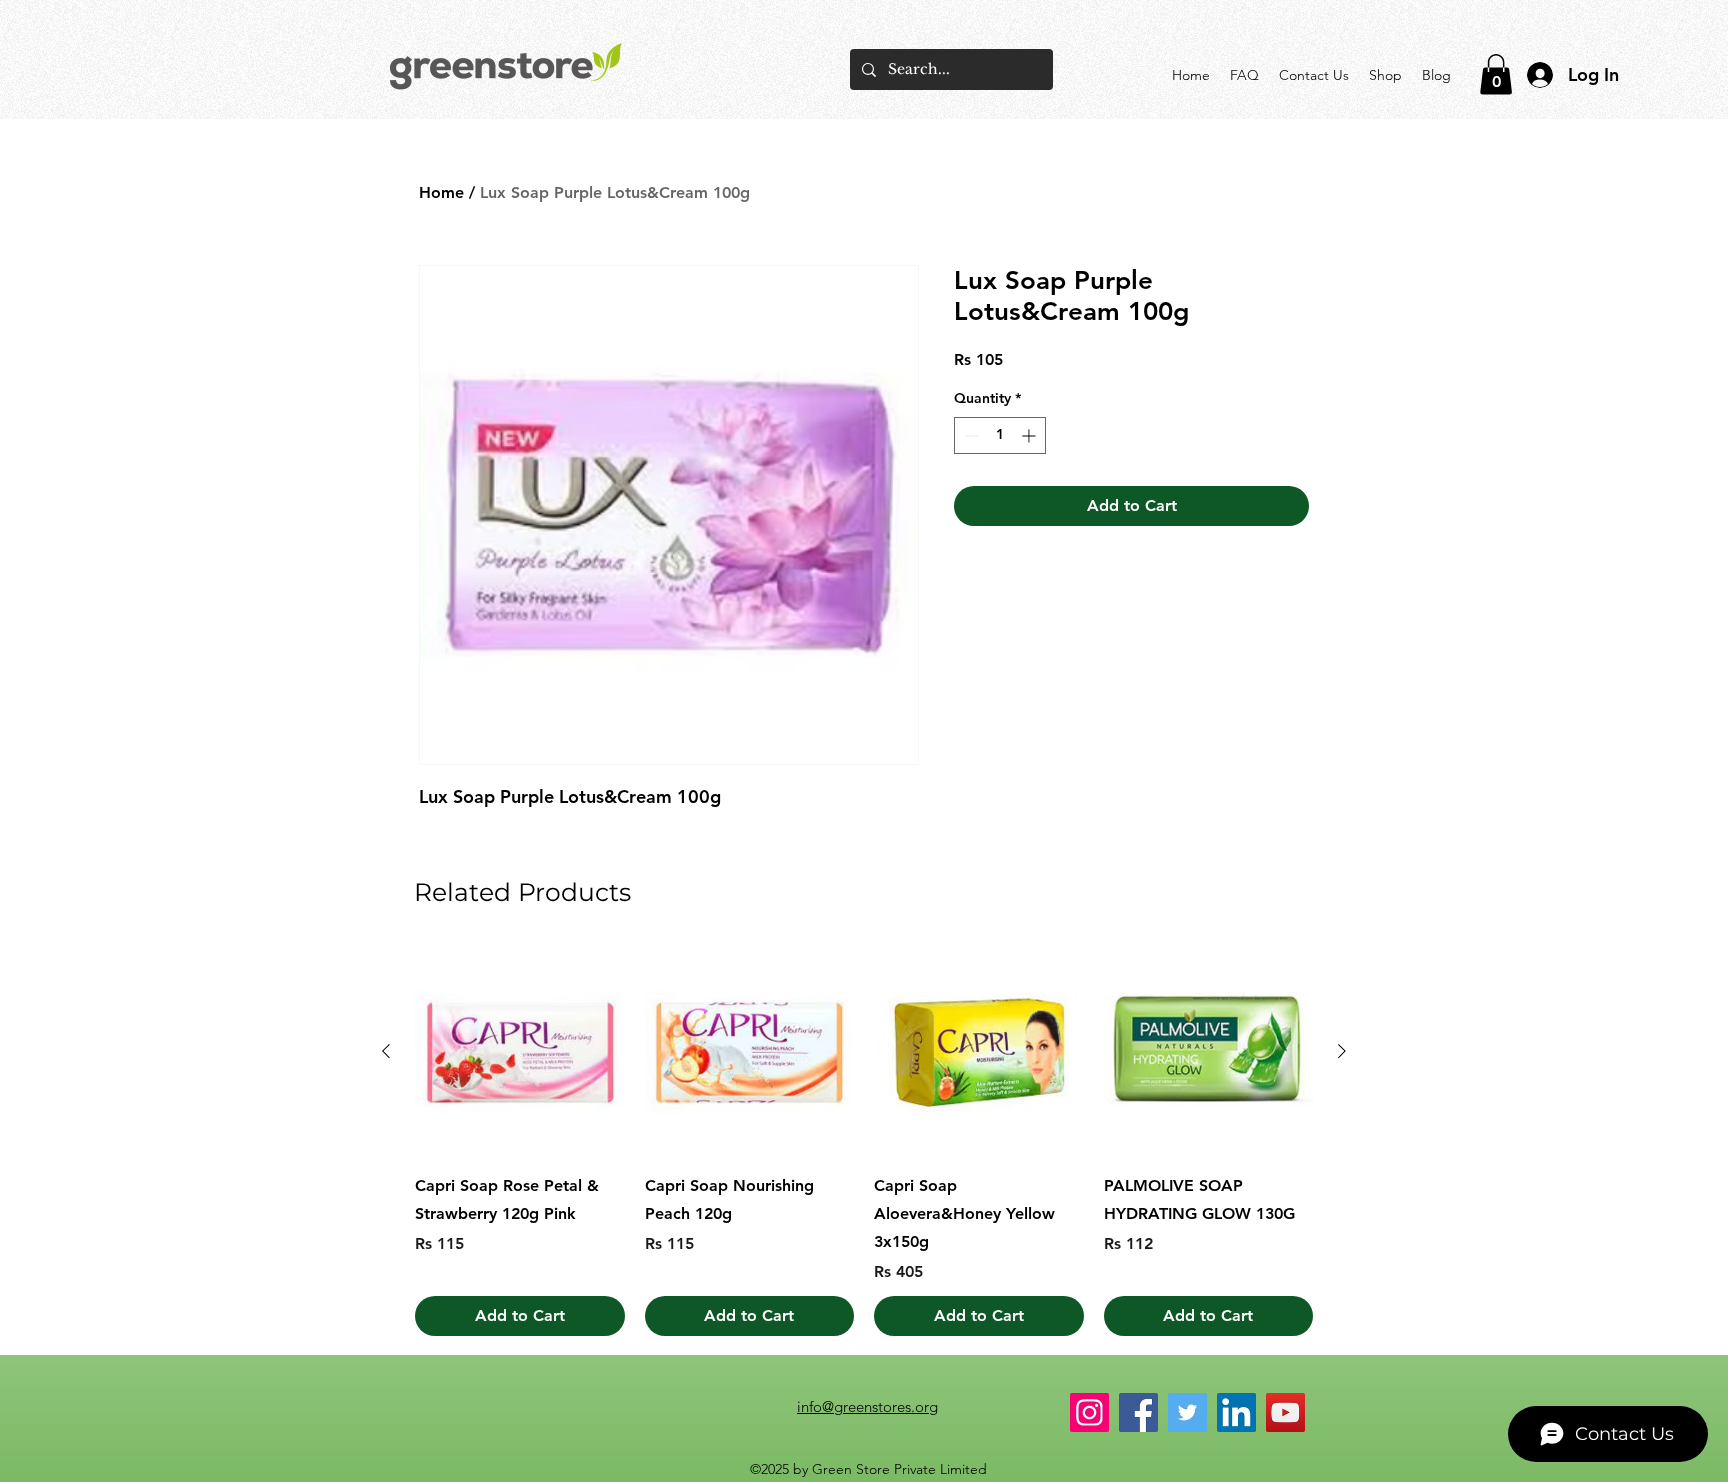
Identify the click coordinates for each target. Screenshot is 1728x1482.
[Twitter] (1187, 1412)
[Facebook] (1138, 1412)
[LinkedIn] (1236, 1412)
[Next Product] (1342, 1051)
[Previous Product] (386, 1051)
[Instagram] (1089, 1412)
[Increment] (1030, 435)
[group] (864, 1142)
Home (441, 192)
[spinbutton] (1000, 435)
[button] (1496, 74)
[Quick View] (520, 1052)
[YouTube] (1285, 1412)
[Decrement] (969, 435)
